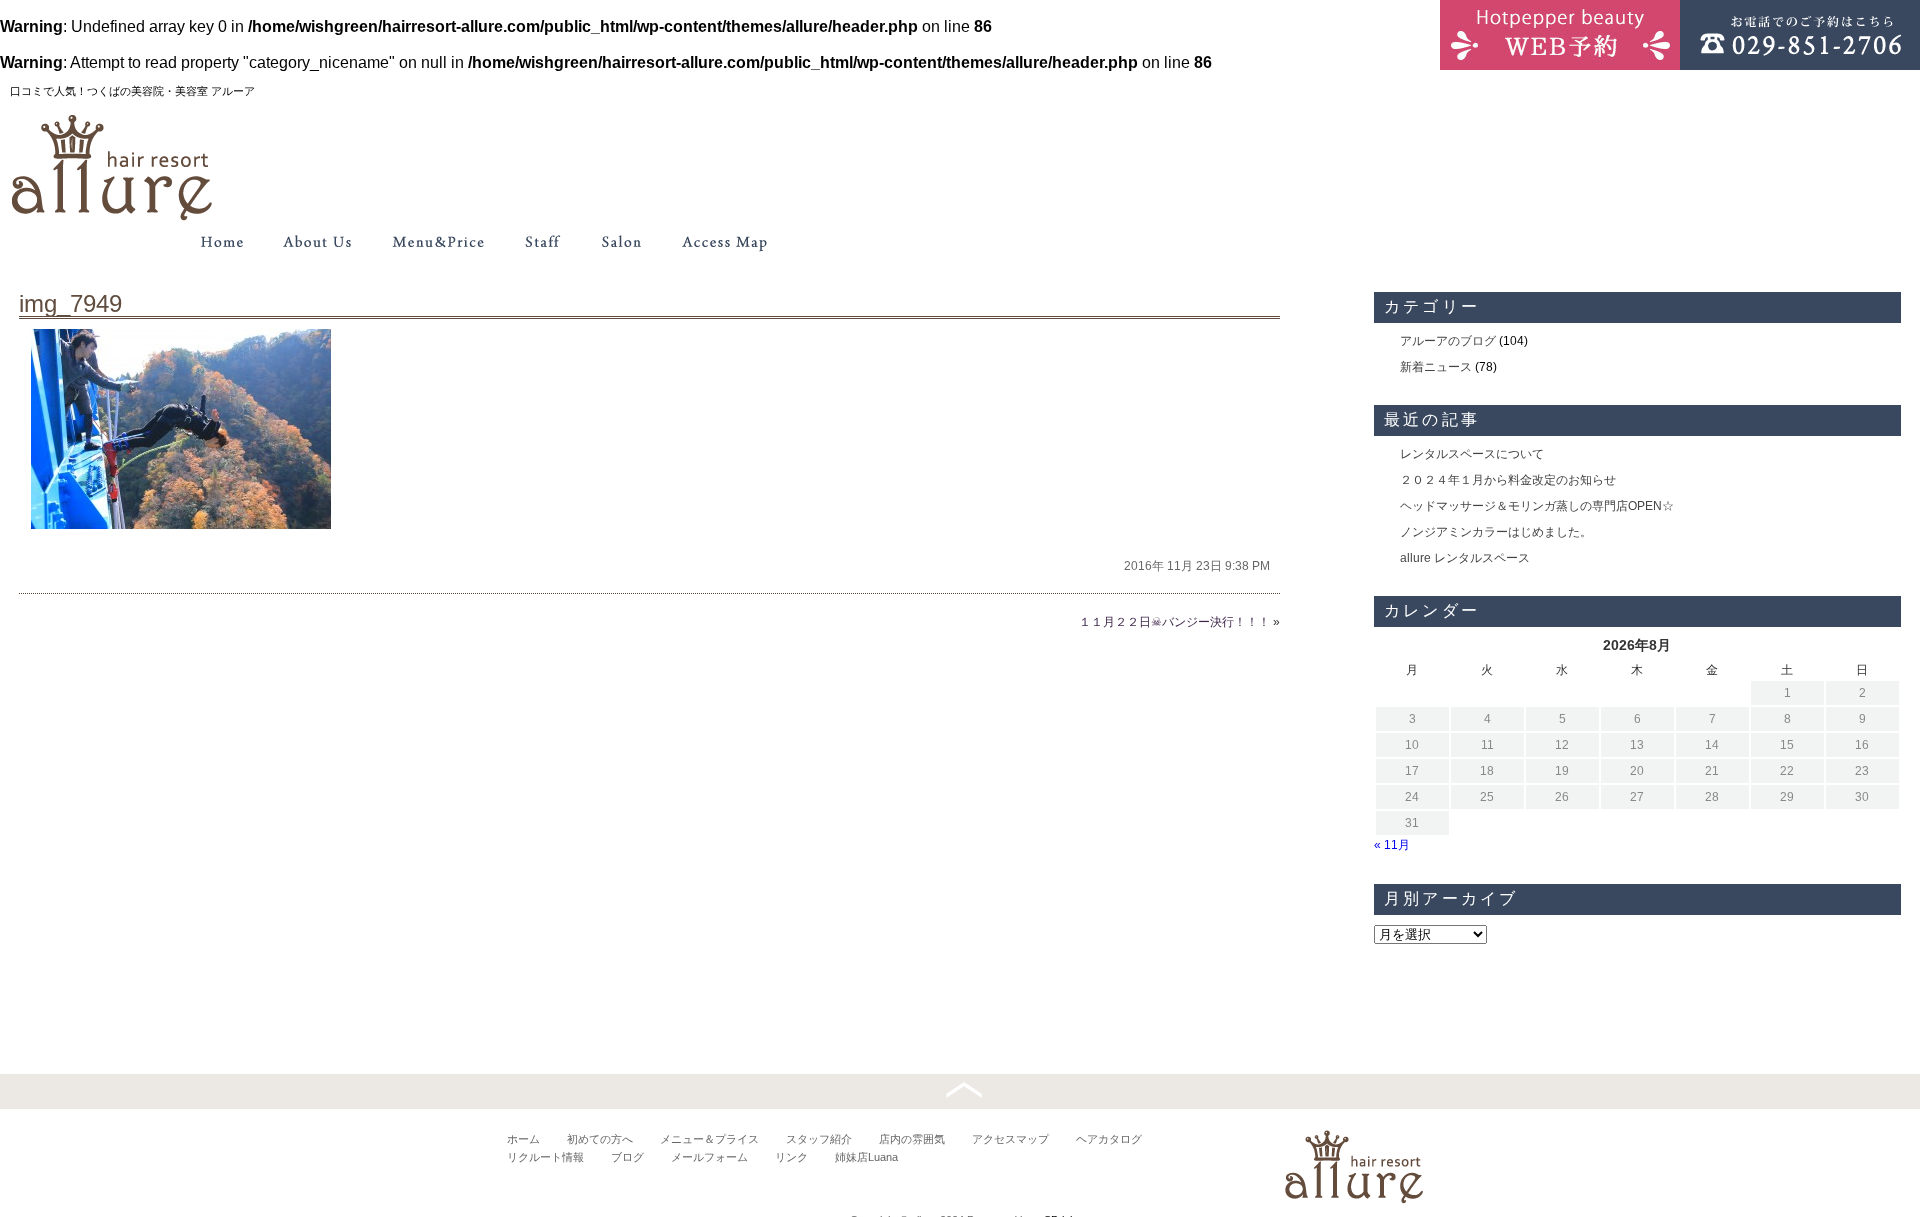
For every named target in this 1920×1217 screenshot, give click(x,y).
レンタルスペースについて (1472, 454)
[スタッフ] (542, 242)
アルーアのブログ (1448, 341)
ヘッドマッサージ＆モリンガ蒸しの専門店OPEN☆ (1537, 506)
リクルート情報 (545, 1157)
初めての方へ (600, 1139)
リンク (791, 1157)
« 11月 (1392, 845)
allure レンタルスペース (1465, 558)
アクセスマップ (1010, 1139)
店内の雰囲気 (912, 1139)
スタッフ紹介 (819, 1139)
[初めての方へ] (318, 242)
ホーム (523, 1139)
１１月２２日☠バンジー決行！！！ (1174, 622)
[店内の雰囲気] (620, 242)
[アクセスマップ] (725, 242)
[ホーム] (222, 242)
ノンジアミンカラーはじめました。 (1496, 532)
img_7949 (70, 303)
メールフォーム (709, 1157)
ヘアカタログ (1109, 1139)
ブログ (627, 1157)
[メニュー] (438, 242)
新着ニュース (1436, 367)
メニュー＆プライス (709, 1139)
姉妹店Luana (866, 1157)
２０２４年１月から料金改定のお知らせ (1508, 480)
